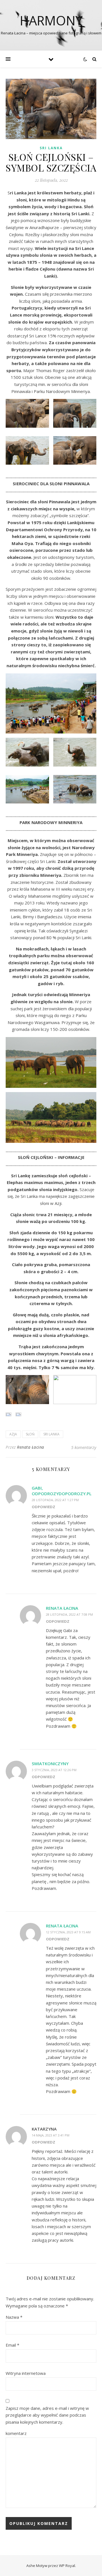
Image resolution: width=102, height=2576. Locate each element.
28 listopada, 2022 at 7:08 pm (69, 1614)
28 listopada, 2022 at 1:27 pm (55, 1500)
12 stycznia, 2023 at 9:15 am (68, 1932)
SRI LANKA (51, 148)
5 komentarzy (84, 1447)
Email (12, 2345)
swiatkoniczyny (50, 1764)
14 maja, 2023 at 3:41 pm (51, 2135)
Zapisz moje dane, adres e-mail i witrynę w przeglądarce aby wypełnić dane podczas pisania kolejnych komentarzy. (47, 2415)
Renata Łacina (31, 1447)
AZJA (13, 1434)
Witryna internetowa (26, 2373)
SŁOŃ (30, 1434)
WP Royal (67, 2566)
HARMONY (51, 20)
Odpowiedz (43, 1507)
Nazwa (14, 2317)
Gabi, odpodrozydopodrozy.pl (62, 1491)
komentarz (16, 2433)
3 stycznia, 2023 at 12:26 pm (54, 1770)
